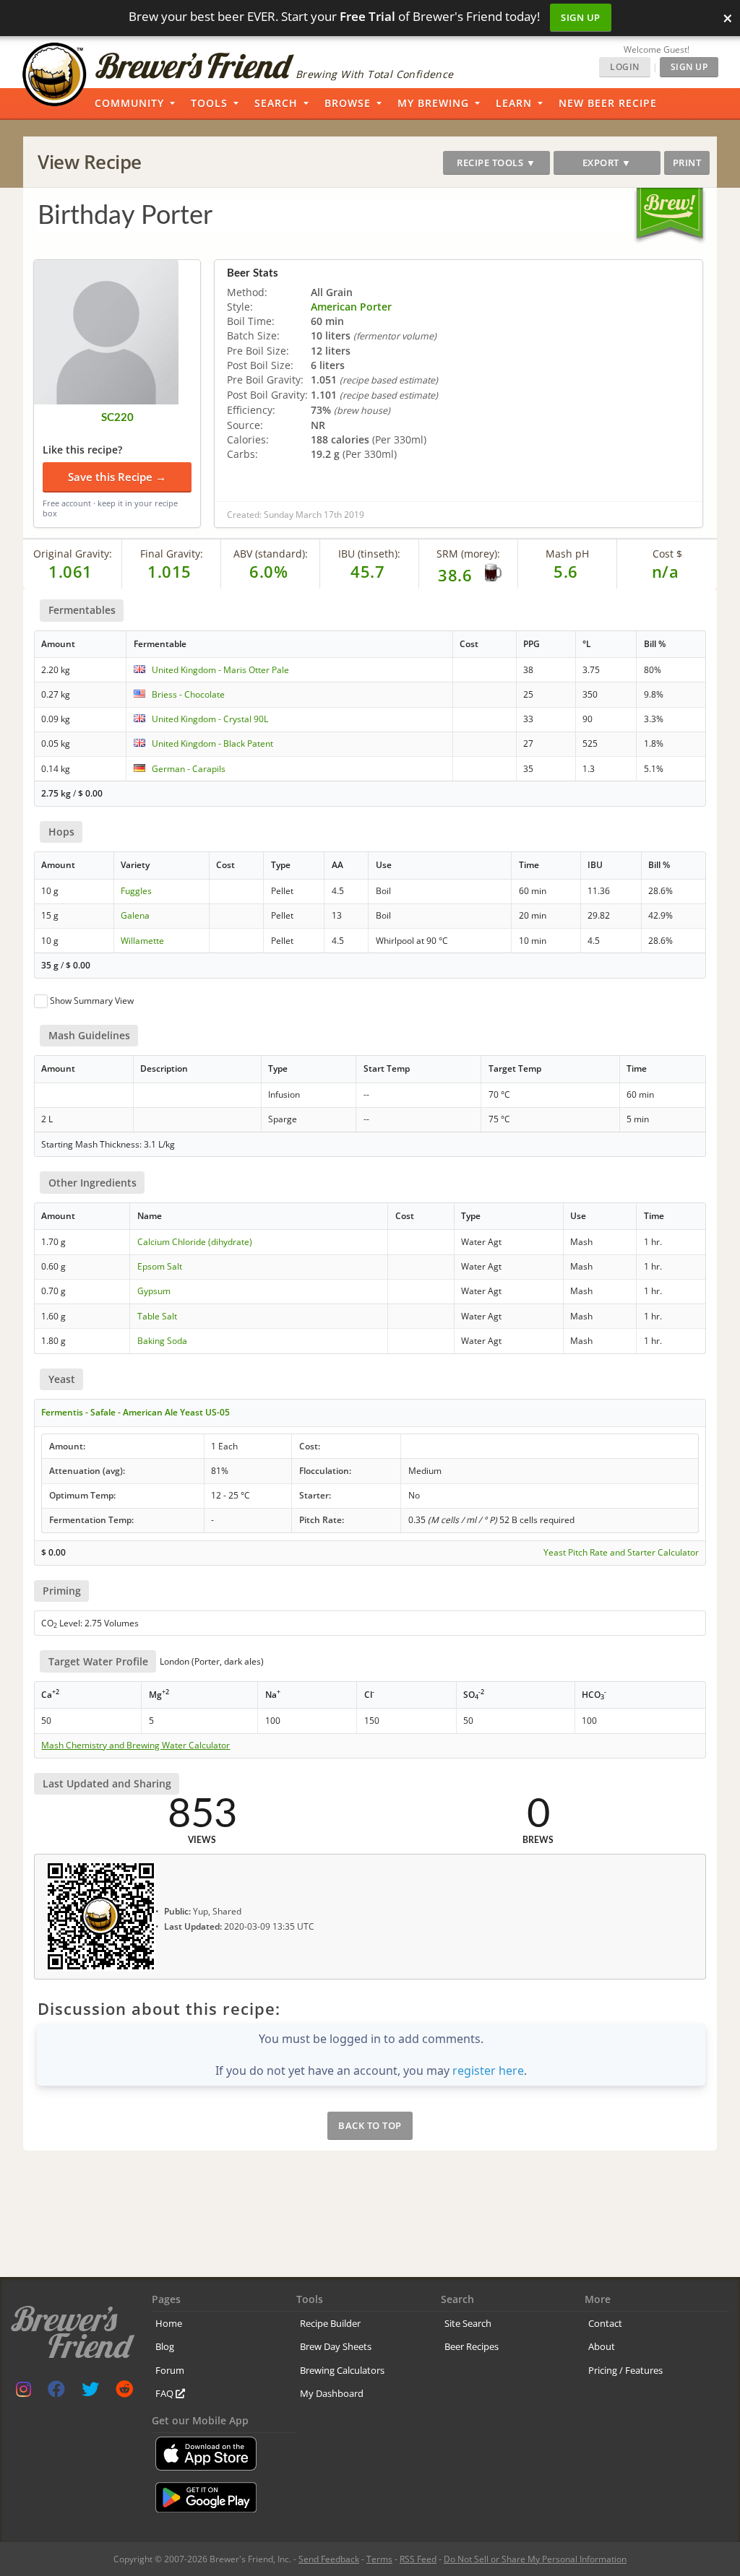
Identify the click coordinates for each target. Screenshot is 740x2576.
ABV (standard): (271, 554)
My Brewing (433, 103)
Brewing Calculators (342, 2370)
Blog (165, 2346)
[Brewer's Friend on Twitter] (90, 2392)
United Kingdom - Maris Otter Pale (220, 670)
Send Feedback (329, 2559)
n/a (666, 571)
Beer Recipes (472, 2346)
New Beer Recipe (608, 103)
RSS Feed (418, 2559)
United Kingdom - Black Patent (212, 743)
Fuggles (136, 891)
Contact (605, 2323)
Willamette (142, 941)
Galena (135, 915)
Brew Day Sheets (336, 2346)
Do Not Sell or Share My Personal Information (535, 2559)
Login (625, 67)
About (602, 2346)
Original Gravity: (73, 554)
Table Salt (157, 1316)
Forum (170, 2370)
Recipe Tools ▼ (496, 162)
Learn (514, 103)
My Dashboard (332, 2393)
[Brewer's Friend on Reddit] (124, 2392)
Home (169, 2323)
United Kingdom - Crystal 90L (210, 719)
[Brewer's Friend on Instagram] (23, 2392)
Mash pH (567, 554)
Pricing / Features (625, 2370)
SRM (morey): (468, 554)
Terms (379, 2559)
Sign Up (581, 17)
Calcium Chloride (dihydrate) (195, 1242)
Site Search (468, 2323)
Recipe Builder (330, 2323)
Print (687, 162)
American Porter (351, 307)
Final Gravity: (172, 554)
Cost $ (667, 554)
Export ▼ (607, 162)
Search (276, 103)
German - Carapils (189, 769)
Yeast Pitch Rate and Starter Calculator (621, 1553)
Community (129, 103)
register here (488, 2070)
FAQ (165, 2393)
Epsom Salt (160, 1266)
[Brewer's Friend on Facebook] (56, 2392)
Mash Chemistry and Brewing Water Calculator (135, 1745)
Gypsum (154, 1291)
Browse (348, 103)
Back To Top (370, 2125)
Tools (209, 103)
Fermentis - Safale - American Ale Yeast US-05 (135, 1412)
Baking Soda (162, 1341)
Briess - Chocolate (188, 694)
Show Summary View (92, 1001)
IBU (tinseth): (369, 554)
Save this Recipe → (117, 477)
